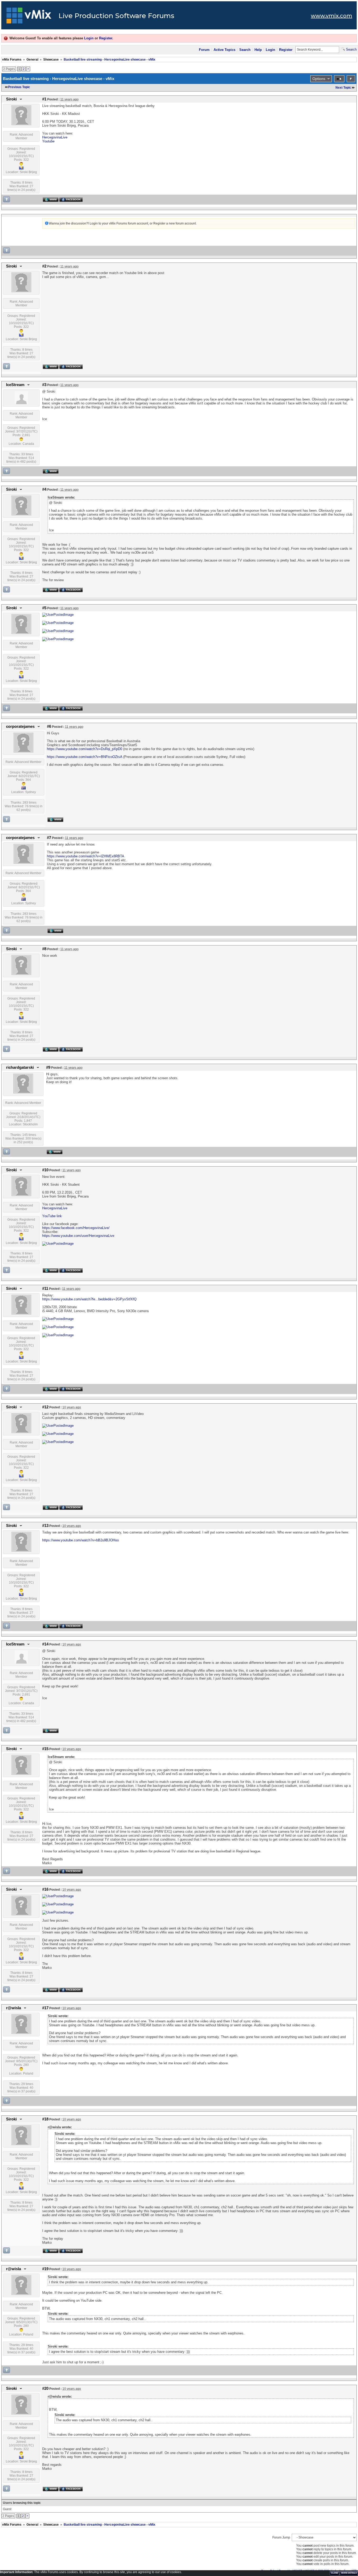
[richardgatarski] (23, 1092)
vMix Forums (12, 60)
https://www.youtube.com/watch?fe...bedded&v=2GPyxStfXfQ (89, 1299)
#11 (45, 1289)
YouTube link (52, 1216)
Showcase (51, 60)
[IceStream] (21, 403)
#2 (44, 266)
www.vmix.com (332, 16)
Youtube (48, 141)
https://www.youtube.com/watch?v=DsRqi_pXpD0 (85, 749)
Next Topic (343, 88)
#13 (45, 1526)
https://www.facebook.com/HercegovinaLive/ (76, 1228)
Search (245, 50)
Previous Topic (19, 87)
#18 (45, 2119)
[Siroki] (21, 124)
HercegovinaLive (55, 137)
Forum (204, 50)
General (32, 60)
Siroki (11, 99)
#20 (45, 2388)
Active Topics (224, 50)
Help (258, 50)
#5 (44, 608)
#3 (44, 385)
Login (89, 38)
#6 (49, 726)
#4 (44, 489)
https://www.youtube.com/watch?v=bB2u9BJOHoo (80, 1540)
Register (106, 38)
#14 (45, 1644)
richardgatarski (20, 1067)
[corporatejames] (23, 751)
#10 (45, 1170)
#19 (45, 2269)
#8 (44, 949)
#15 (45, 1749)
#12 (45, 1407)
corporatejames (20, 726)
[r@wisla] (21, 2033)
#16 (45, 1889)
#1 (44, 99)
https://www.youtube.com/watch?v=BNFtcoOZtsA (85, 757)
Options (319, 79)
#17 (45, 2008)
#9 (48, 1067)
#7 (49, 838)
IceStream (15, 385)
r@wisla (13, 2008)
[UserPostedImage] (58, 615)
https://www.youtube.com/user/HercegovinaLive (78, 1236)
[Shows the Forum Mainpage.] (29, 17)
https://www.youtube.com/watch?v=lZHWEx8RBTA (86, 856)
